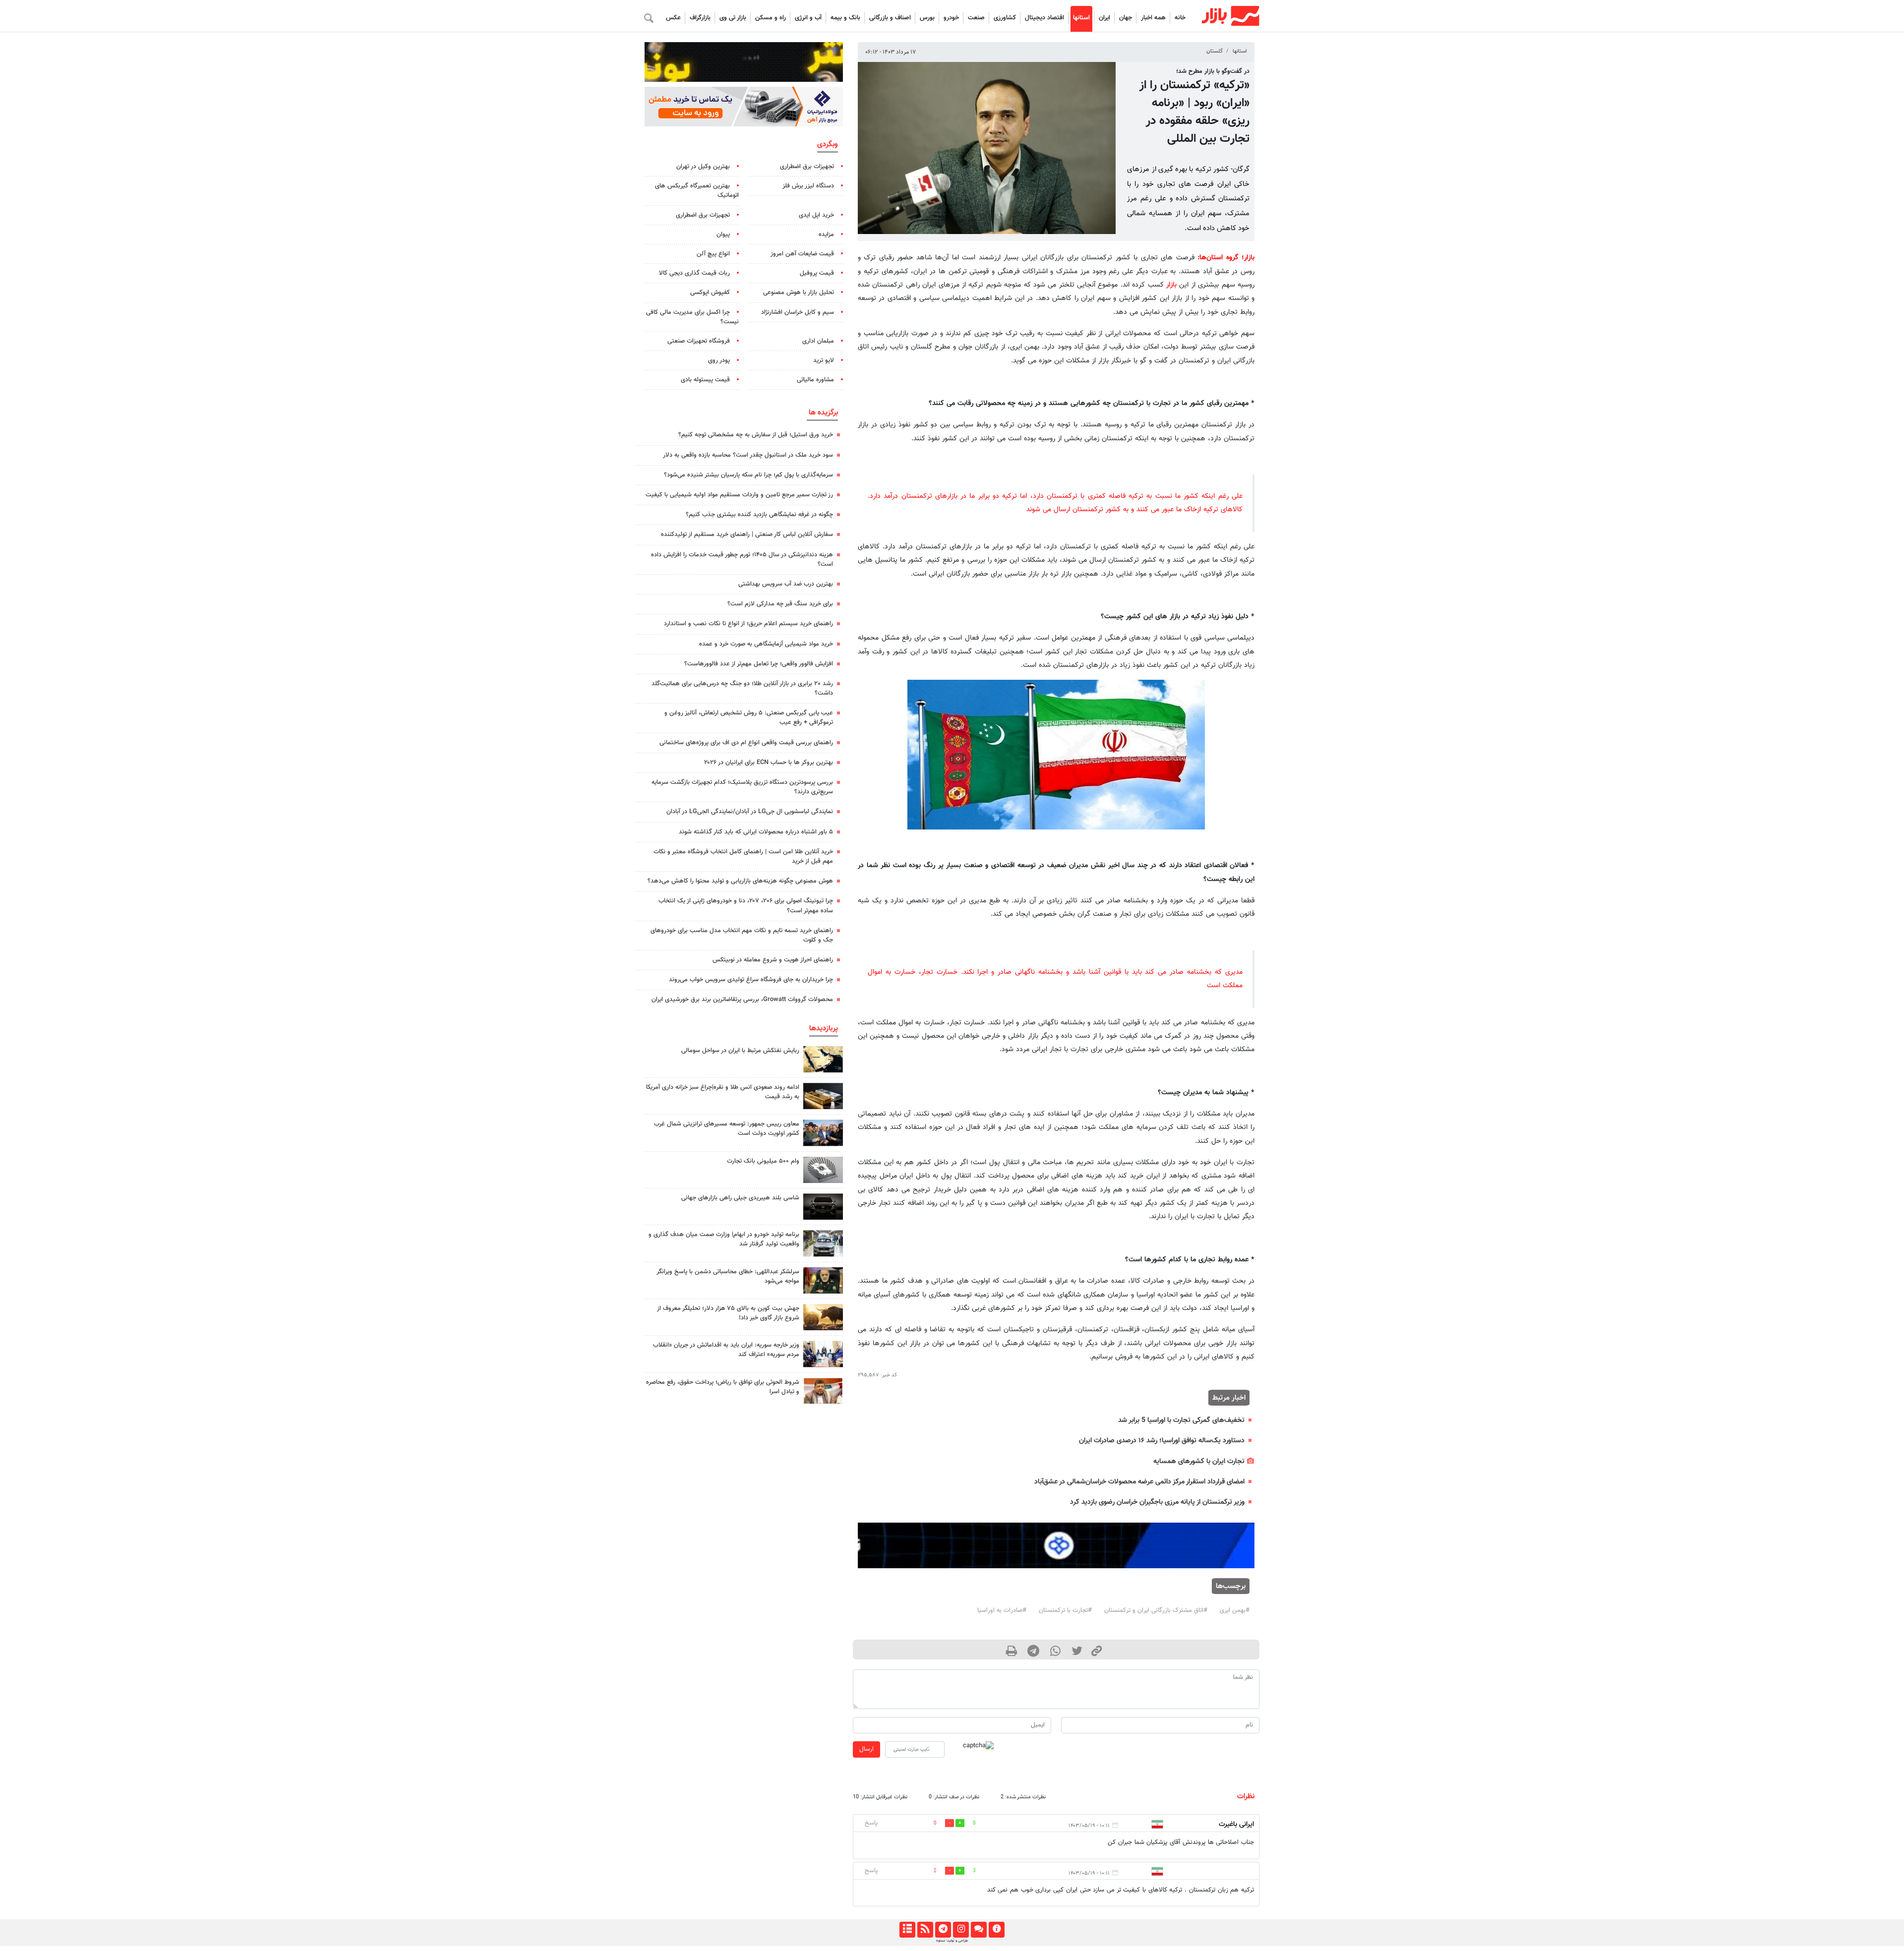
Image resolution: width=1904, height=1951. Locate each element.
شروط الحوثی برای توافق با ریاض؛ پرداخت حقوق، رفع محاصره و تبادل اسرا (723, 1387)
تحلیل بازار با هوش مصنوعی (799, 293)
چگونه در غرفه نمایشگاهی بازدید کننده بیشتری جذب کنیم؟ (759, 515)
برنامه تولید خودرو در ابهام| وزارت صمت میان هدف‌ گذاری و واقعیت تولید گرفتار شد (724, 1239)
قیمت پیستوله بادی (705, 380)
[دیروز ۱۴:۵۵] (823, 1354)
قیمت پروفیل (817, 273)
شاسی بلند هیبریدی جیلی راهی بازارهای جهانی (740, 1198)
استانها (1081, 18)
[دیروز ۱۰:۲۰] (823, 1059)
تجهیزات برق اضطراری (807, 167)
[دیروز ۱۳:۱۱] (823, 1280)
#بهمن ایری (1235, 1610)
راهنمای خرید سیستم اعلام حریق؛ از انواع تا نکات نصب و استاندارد (748, 624)
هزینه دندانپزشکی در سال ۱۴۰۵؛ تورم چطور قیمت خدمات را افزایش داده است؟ (742, 560)
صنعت (976, 18)
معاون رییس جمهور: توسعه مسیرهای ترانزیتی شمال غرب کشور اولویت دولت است (727, 1129)
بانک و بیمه (845, 18)
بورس (927, 18)
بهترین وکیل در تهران (703, 167)
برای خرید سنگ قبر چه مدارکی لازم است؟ (780, 604)
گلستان (1215, 51)
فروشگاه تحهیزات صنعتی (699, 341)
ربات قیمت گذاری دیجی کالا (694, 273)
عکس (673, 18)
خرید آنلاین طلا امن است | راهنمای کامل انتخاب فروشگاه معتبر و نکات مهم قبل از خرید (743, 857)
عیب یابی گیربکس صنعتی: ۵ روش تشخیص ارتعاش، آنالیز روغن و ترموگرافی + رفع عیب (749, 718)
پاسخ (871, 1823)
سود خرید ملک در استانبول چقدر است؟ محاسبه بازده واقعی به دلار (748, 455)
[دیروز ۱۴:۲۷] (823, 1391)
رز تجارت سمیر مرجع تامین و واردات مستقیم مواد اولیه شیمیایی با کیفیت (739, 495)
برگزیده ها (823, 413)
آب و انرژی (808, 18)
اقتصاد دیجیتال (1044, 18)
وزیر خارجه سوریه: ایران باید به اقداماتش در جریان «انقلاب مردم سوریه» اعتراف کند (726, 1350)
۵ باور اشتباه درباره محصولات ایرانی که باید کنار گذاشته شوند (756, 832)
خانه (1180, 18)
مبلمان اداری (818, 341)
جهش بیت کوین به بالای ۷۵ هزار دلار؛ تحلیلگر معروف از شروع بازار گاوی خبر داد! (728, 1313)
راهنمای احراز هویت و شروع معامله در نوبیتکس (773, 960)
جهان (1126, 18)
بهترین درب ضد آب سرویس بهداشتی (786, 584)
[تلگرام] (943, 1930)
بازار (1171, 285)
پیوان (723, 235)
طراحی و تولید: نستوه (952, 1941)
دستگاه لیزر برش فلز (808, 186)
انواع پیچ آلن (713, 254)
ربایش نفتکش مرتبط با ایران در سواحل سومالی (740, 1051)
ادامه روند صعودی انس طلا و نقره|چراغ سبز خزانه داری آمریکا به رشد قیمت (723, 1092)
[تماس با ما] (979, 1930)
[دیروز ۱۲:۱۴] (823, 1170)
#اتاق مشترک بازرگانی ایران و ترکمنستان (1156, 1610)
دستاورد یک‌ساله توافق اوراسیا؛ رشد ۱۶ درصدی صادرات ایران (1162, 1441)
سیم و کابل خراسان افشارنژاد (798, 312)
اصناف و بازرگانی (890, 18)
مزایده (826, 235)
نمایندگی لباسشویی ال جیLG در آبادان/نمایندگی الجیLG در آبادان (750, 812)
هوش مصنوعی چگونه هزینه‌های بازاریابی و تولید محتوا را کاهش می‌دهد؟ (740, 881)
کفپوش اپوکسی (710, 293)
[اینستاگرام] (961, 1930)
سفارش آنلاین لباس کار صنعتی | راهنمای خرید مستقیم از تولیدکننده (747, 534)
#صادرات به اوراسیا (1002, 1610)
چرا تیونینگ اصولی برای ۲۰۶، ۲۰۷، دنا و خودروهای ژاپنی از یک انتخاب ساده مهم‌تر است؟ (746, 906)
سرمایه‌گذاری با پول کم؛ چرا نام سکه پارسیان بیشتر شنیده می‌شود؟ (748, 475)
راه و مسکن (771, 18)
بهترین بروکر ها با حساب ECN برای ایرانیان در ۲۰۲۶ (769, 763)
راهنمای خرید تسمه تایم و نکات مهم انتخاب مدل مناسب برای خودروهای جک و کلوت (742, 935)
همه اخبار (1153, 18)
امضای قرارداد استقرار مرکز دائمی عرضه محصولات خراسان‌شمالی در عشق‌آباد (1139, 1482)
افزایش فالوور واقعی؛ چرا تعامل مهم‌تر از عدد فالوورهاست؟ (759, 664)
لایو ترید (824, 360)
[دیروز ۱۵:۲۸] (823, 1096)
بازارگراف (700, 18)
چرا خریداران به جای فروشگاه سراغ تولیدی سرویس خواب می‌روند (751, 980)
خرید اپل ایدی (816, 215)
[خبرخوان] (925, 1930)
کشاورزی (1005, 18)
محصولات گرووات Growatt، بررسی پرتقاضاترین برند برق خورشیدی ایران (742, 1000)
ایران (1104, 18)
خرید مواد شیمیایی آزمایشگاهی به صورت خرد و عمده (766, 644)
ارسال (866, 1749)
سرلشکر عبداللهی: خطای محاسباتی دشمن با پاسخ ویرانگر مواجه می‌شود (728, 1276)
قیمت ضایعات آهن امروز (802, 254)
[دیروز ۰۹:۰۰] (823, 1243)
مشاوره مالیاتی (815, 380)
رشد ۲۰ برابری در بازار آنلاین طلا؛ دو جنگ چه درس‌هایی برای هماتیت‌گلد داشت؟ (742, 688)
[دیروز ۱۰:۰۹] (823, 1133)
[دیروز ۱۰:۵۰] (823, 1317)
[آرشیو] (907, 1930)
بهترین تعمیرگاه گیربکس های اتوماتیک (697, 191)
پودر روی (719, 360)
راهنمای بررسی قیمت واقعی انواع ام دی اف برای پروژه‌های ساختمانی (746, 743)
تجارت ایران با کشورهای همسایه (1199, 1461)
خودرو (951, 18)
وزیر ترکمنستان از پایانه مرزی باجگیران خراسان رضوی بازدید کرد (1157, 1502)
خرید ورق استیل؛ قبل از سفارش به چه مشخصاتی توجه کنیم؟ (756, 435)
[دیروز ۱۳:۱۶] (823, 1207)
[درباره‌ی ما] (996, 1930)
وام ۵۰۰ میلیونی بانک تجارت (763, 1161)
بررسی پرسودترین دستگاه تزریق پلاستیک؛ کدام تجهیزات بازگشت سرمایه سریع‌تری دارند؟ (742, 787)
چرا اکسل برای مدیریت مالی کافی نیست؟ (692, 317)
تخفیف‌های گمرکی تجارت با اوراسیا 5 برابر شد (1181, 1420)
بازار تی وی (733, 18)
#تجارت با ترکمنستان (1065, 1610)
